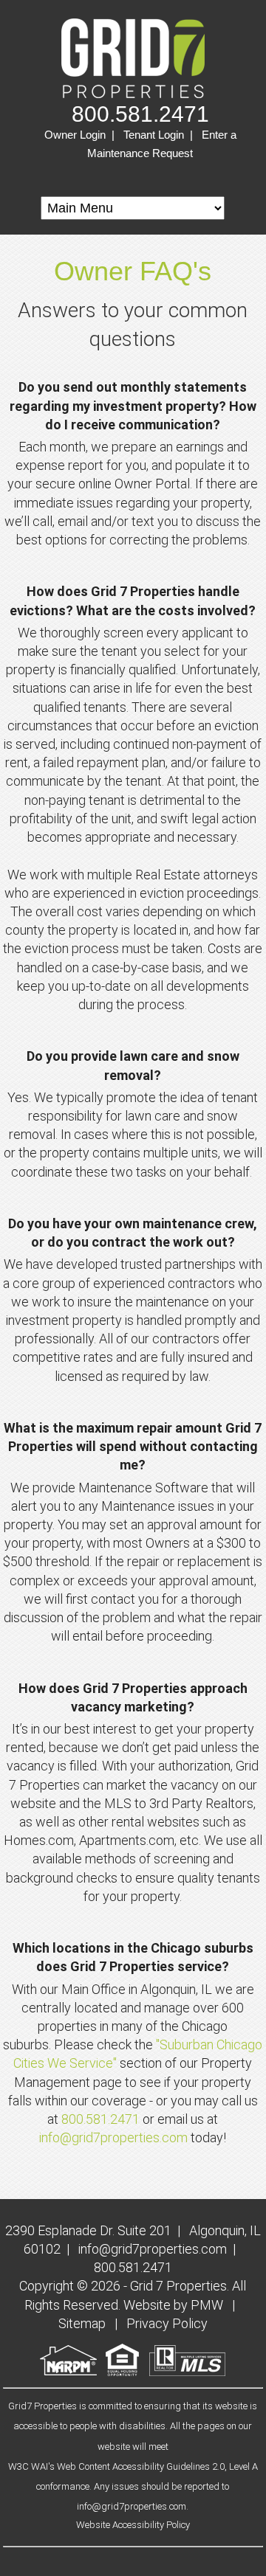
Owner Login (75, 135)
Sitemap (82, 2323)
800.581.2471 (140, 114)
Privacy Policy (167, 2323)
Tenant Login (154, 135)
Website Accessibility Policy (133, 2525)
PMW (207, 2305)
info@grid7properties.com (113, 2137)
